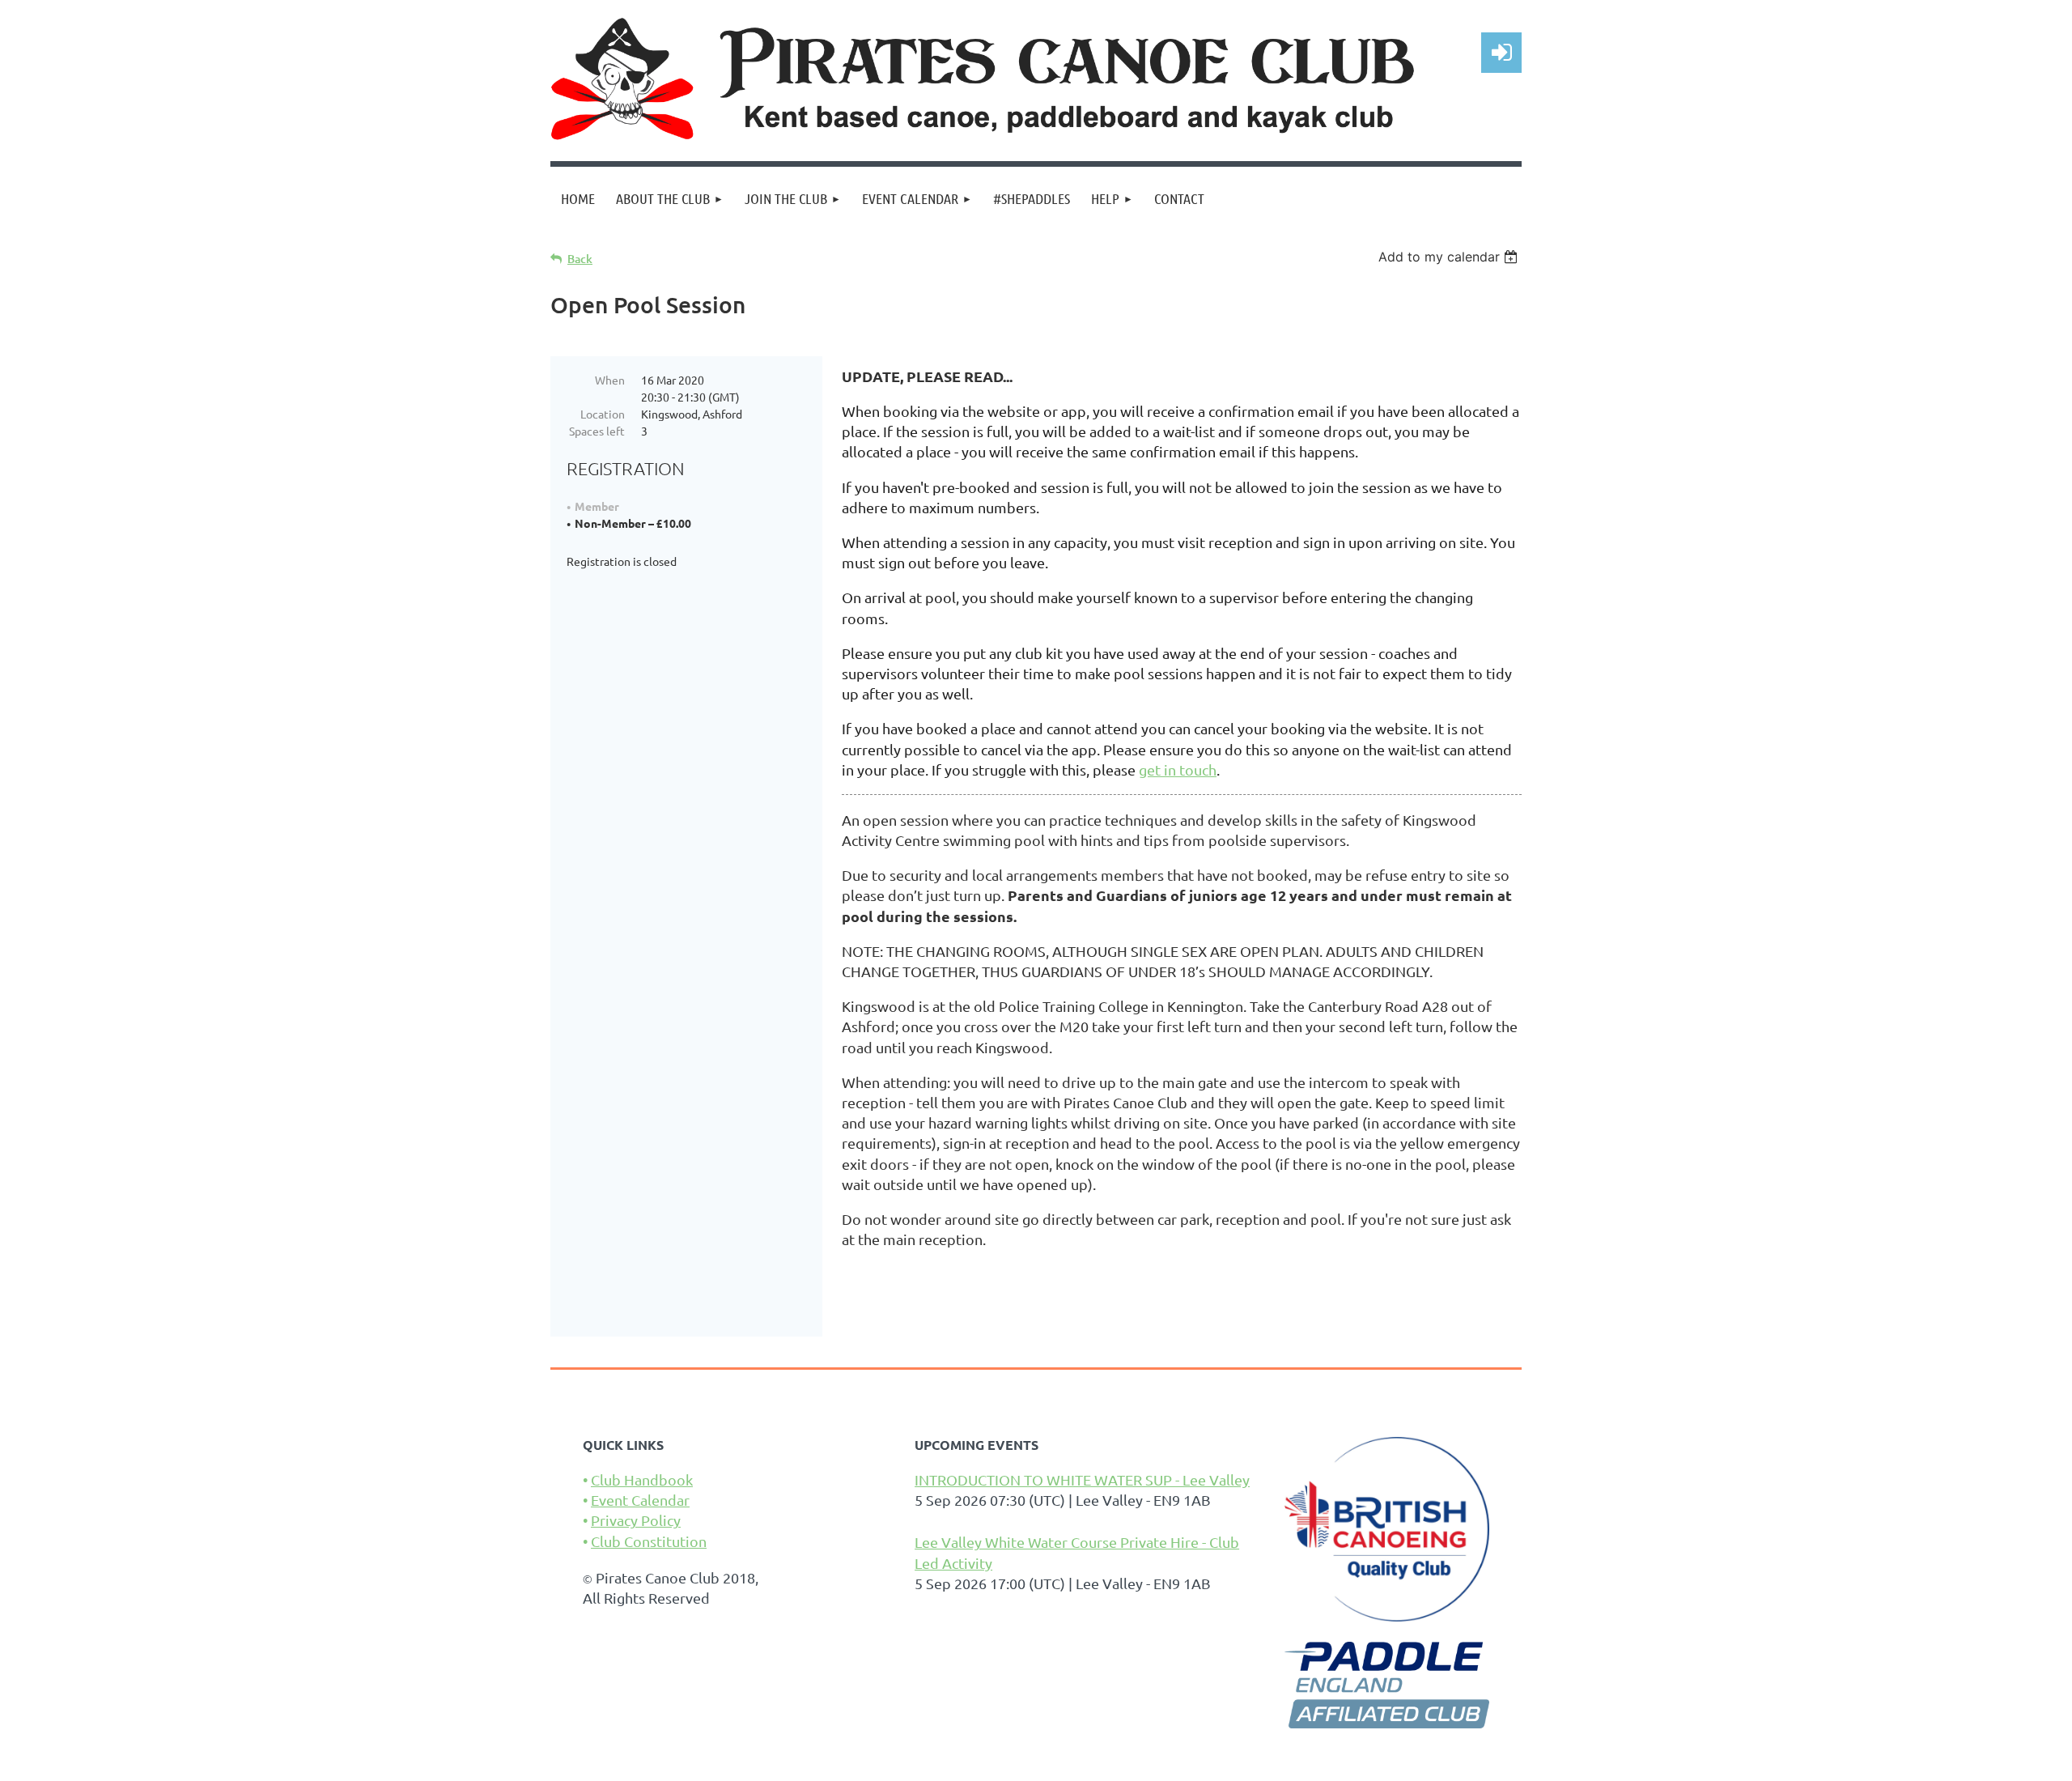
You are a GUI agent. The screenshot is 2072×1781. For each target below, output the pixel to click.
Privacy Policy (636, 1520)
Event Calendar (640, 1500)
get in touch (1178, 769)
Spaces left (597, 431)
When (610, 380)
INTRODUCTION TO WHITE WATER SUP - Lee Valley (1082, 1479)
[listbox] (1450, 257)
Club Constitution (649, 1541)
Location (603, 414)
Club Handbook (642, 1479)
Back (580, 259)
